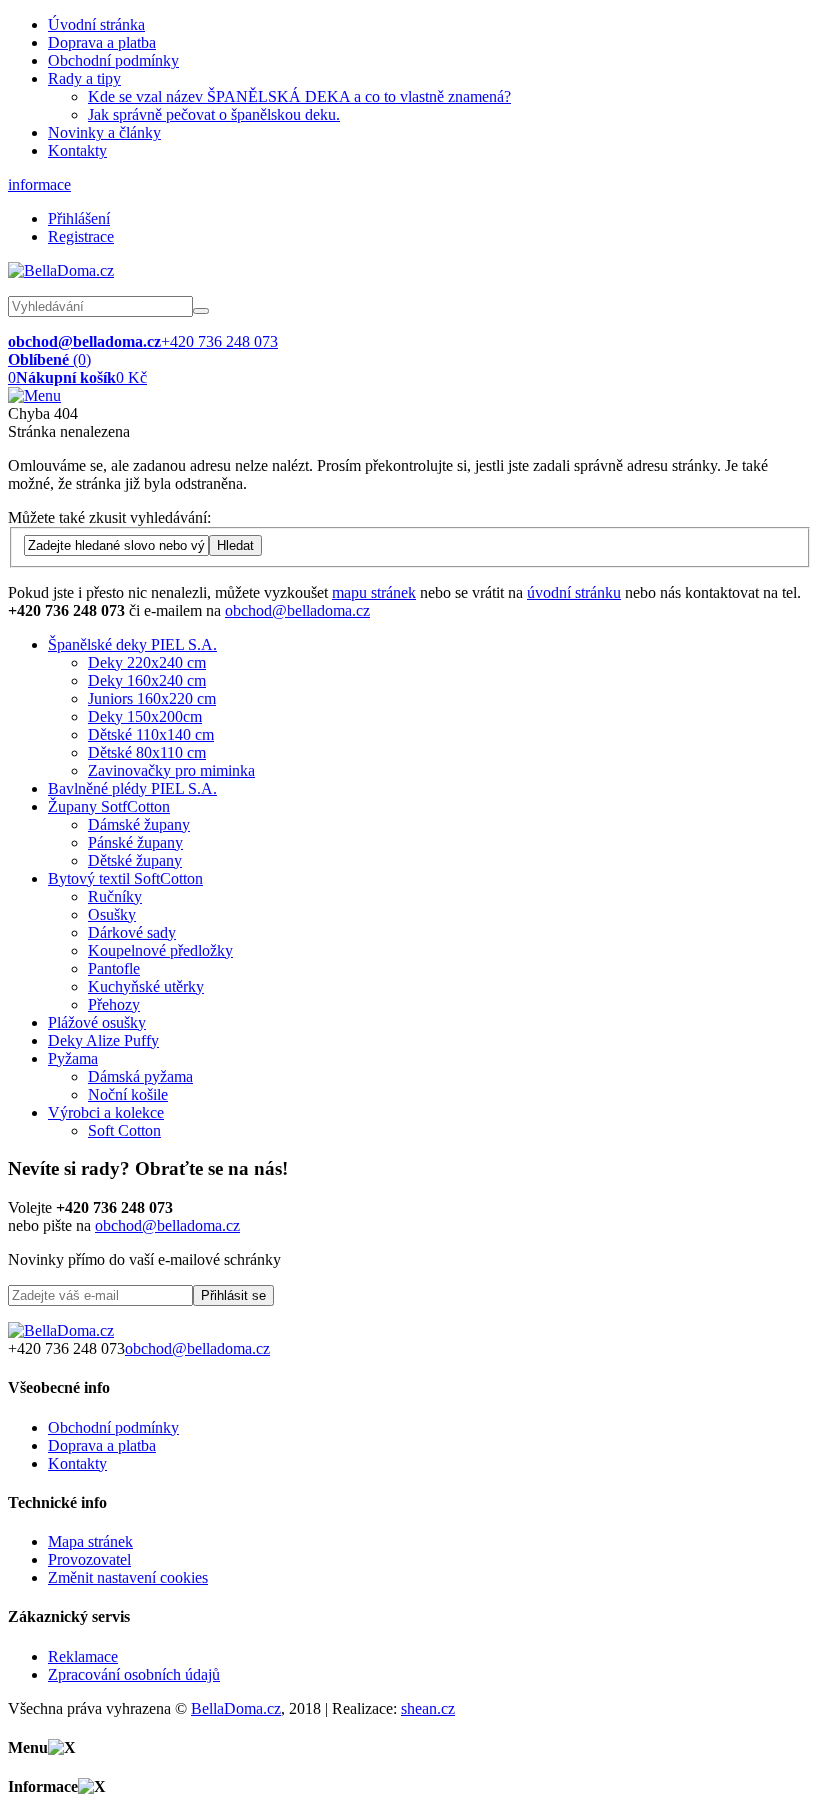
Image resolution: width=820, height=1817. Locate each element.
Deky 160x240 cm (147, 680)
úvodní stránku (574, 592)
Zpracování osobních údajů (134, 1674)
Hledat (235, 545)
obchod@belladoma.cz (297, 610)
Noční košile (128, 1094)
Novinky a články (104, 132)
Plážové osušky (97, 1022)
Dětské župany (135, 860)
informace (39, 184)
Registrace (81, 236)
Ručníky (115, 896)
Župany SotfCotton (109, 806)
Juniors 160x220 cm (152, 698)
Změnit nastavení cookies (128, 1577)
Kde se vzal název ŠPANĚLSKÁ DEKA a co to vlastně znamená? (299, 96)
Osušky (112, 914)
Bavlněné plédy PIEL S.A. (132, 788)
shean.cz (428, 1708)
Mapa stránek (90, 1541)
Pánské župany (135, 842)
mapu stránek (374, 592)
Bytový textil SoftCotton (125, 878)
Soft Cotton (124, 1130)
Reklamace (83, 1656)
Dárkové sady (132, 932)
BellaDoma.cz (236, 1708)
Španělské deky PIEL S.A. (132, 644)
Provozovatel (89, 1559)
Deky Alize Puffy (103, 1040)
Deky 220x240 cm (147, 662)
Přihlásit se (233, 1295)
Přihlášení (79, 218)
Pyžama (73, 1058)
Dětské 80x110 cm (147, 752)
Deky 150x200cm (145, 716)
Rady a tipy (84, 78)
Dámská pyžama (140, 1076)
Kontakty (77, 150)
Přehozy (114, 1004)
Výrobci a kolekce (106, 1112)
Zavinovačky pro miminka (171, 770)
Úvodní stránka (96, 24)
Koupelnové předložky (160, 950)
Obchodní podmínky (113, 60)
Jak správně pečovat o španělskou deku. (214, 114)
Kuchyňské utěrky (146, 986)
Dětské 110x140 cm (151, 734)
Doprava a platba (102, 42)
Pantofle (114, 968)
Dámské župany (139, 824)
